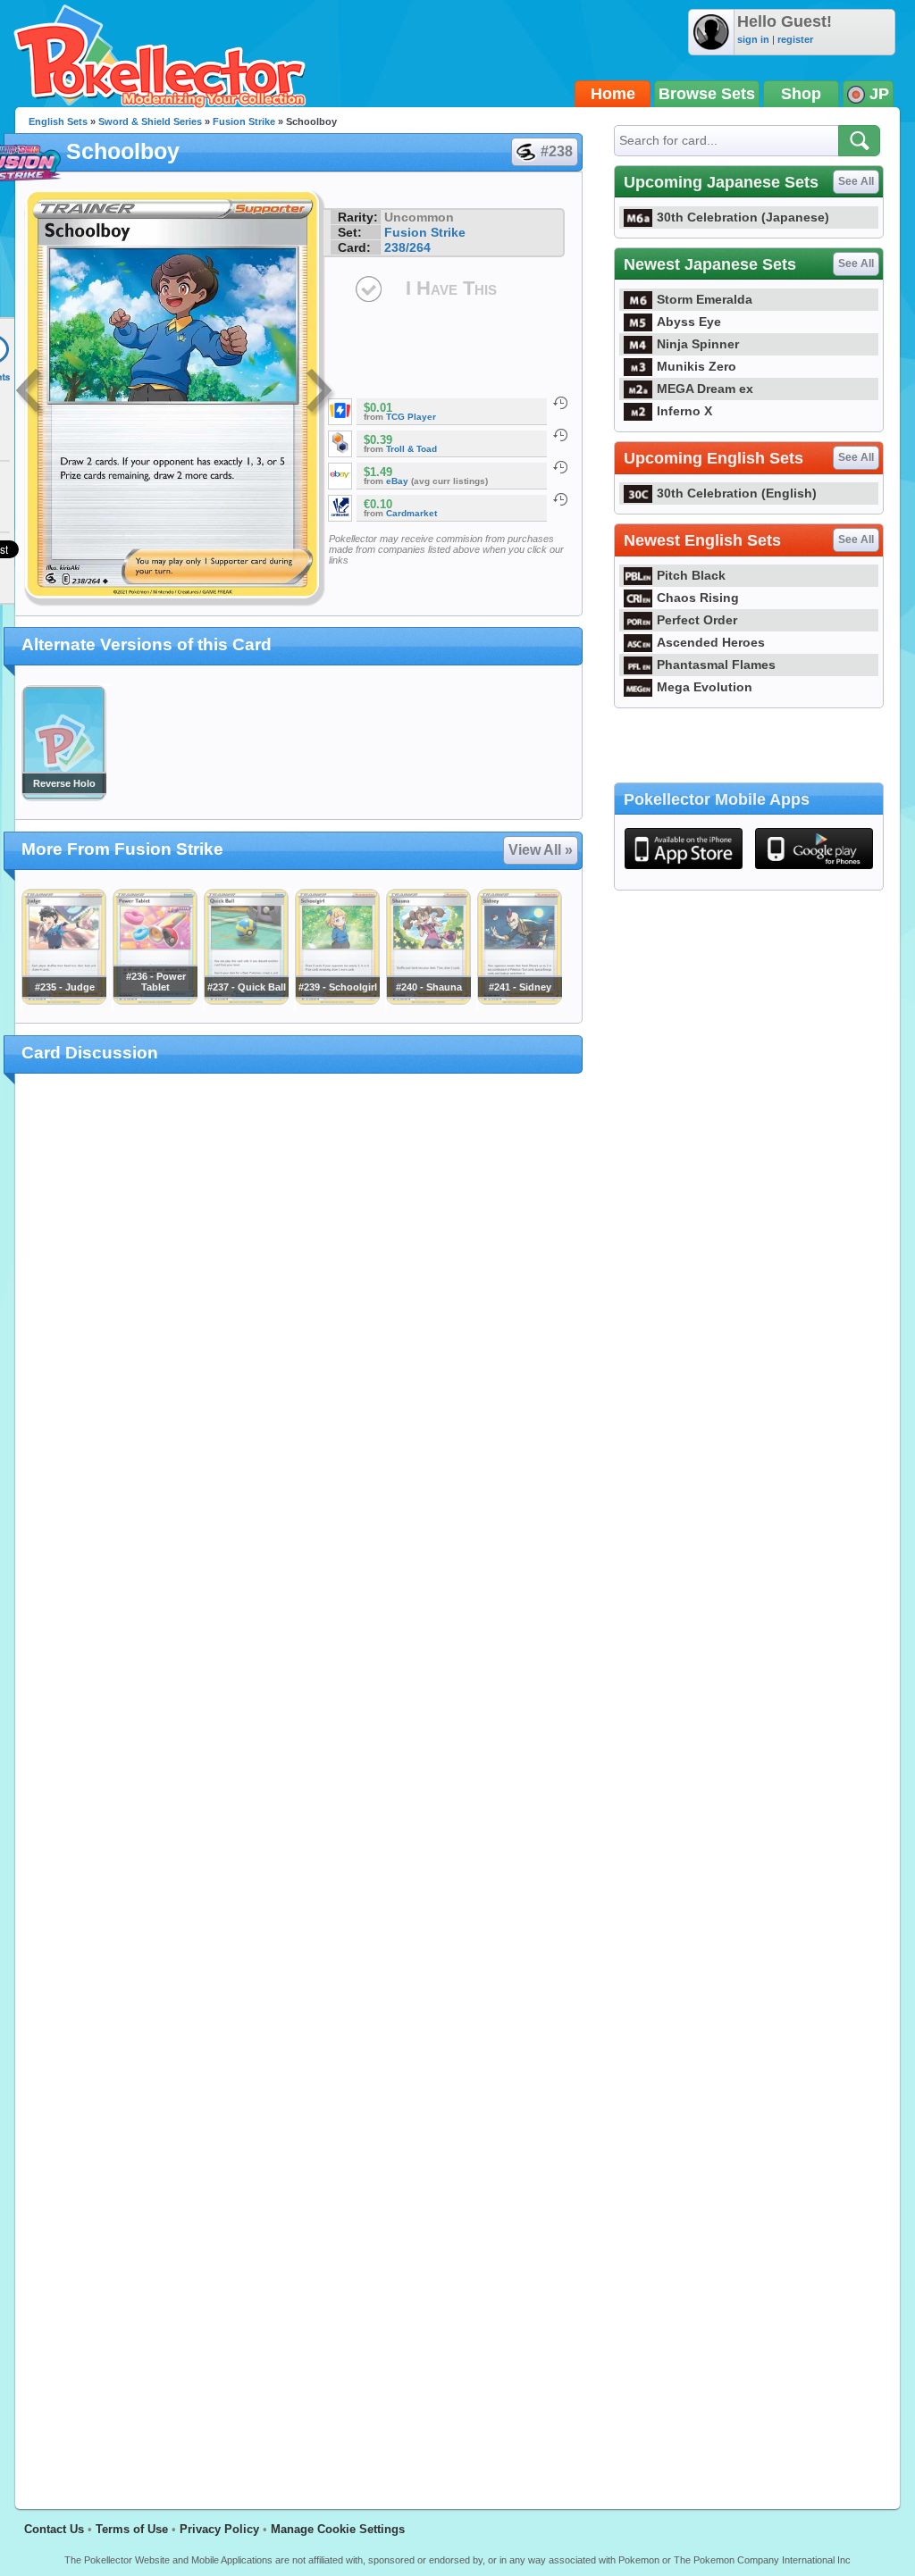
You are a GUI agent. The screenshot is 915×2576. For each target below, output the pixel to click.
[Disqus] (299, 1781)
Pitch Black (691, 575)
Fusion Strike (244, 121)
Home (613, 94)
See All (856, 181)
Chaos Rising (698, 598)
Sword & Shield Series (150, 121)
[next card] (321, 393)
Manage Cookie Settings (338, 2529)
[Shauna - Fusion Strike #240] (428, 1000)
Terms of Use (132, 2529)
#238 (557, 151)
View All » (541, 850)
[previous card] (30, 393)
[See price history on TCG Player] (560, 403)
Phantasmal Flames (716, 665)
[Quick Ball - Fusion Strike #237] (246, 1000)
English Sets (58, 121)
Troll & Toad (411, 449)
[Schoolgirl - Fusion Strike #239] (337, 1000)
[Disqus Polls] (299, 1320)
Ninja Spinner (698, 344)
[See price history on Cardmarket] (560, 499)
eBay (397, 481)
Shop (801, 94)
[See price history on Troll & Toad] (560, 435)
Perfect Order (697, 620)
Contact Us (54, 2529)
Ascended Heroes (711, 642)
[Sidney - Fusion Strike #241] (519, 1000)
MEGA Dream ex (705, 389)
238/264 (407, 247)
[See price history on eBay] (560, 467)
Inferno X (684, 411)
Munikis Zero (697, 366)
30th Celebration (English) (737, 493)
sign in (753, 39)
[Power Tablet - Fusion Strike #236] (155, 1000)
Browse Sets (707, 94)
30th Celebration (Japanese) (743, 217)
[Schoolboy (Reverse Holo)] (63, 797)
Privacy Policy (219, 2529)
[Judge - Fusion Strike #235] (63, 1000)
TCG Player (411, 417)
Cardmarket (411, 513)
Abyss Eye (689, 322)
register (795, 39)
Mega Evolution (705, 687)
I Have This (451, 288)
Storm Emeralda (705, 299)
